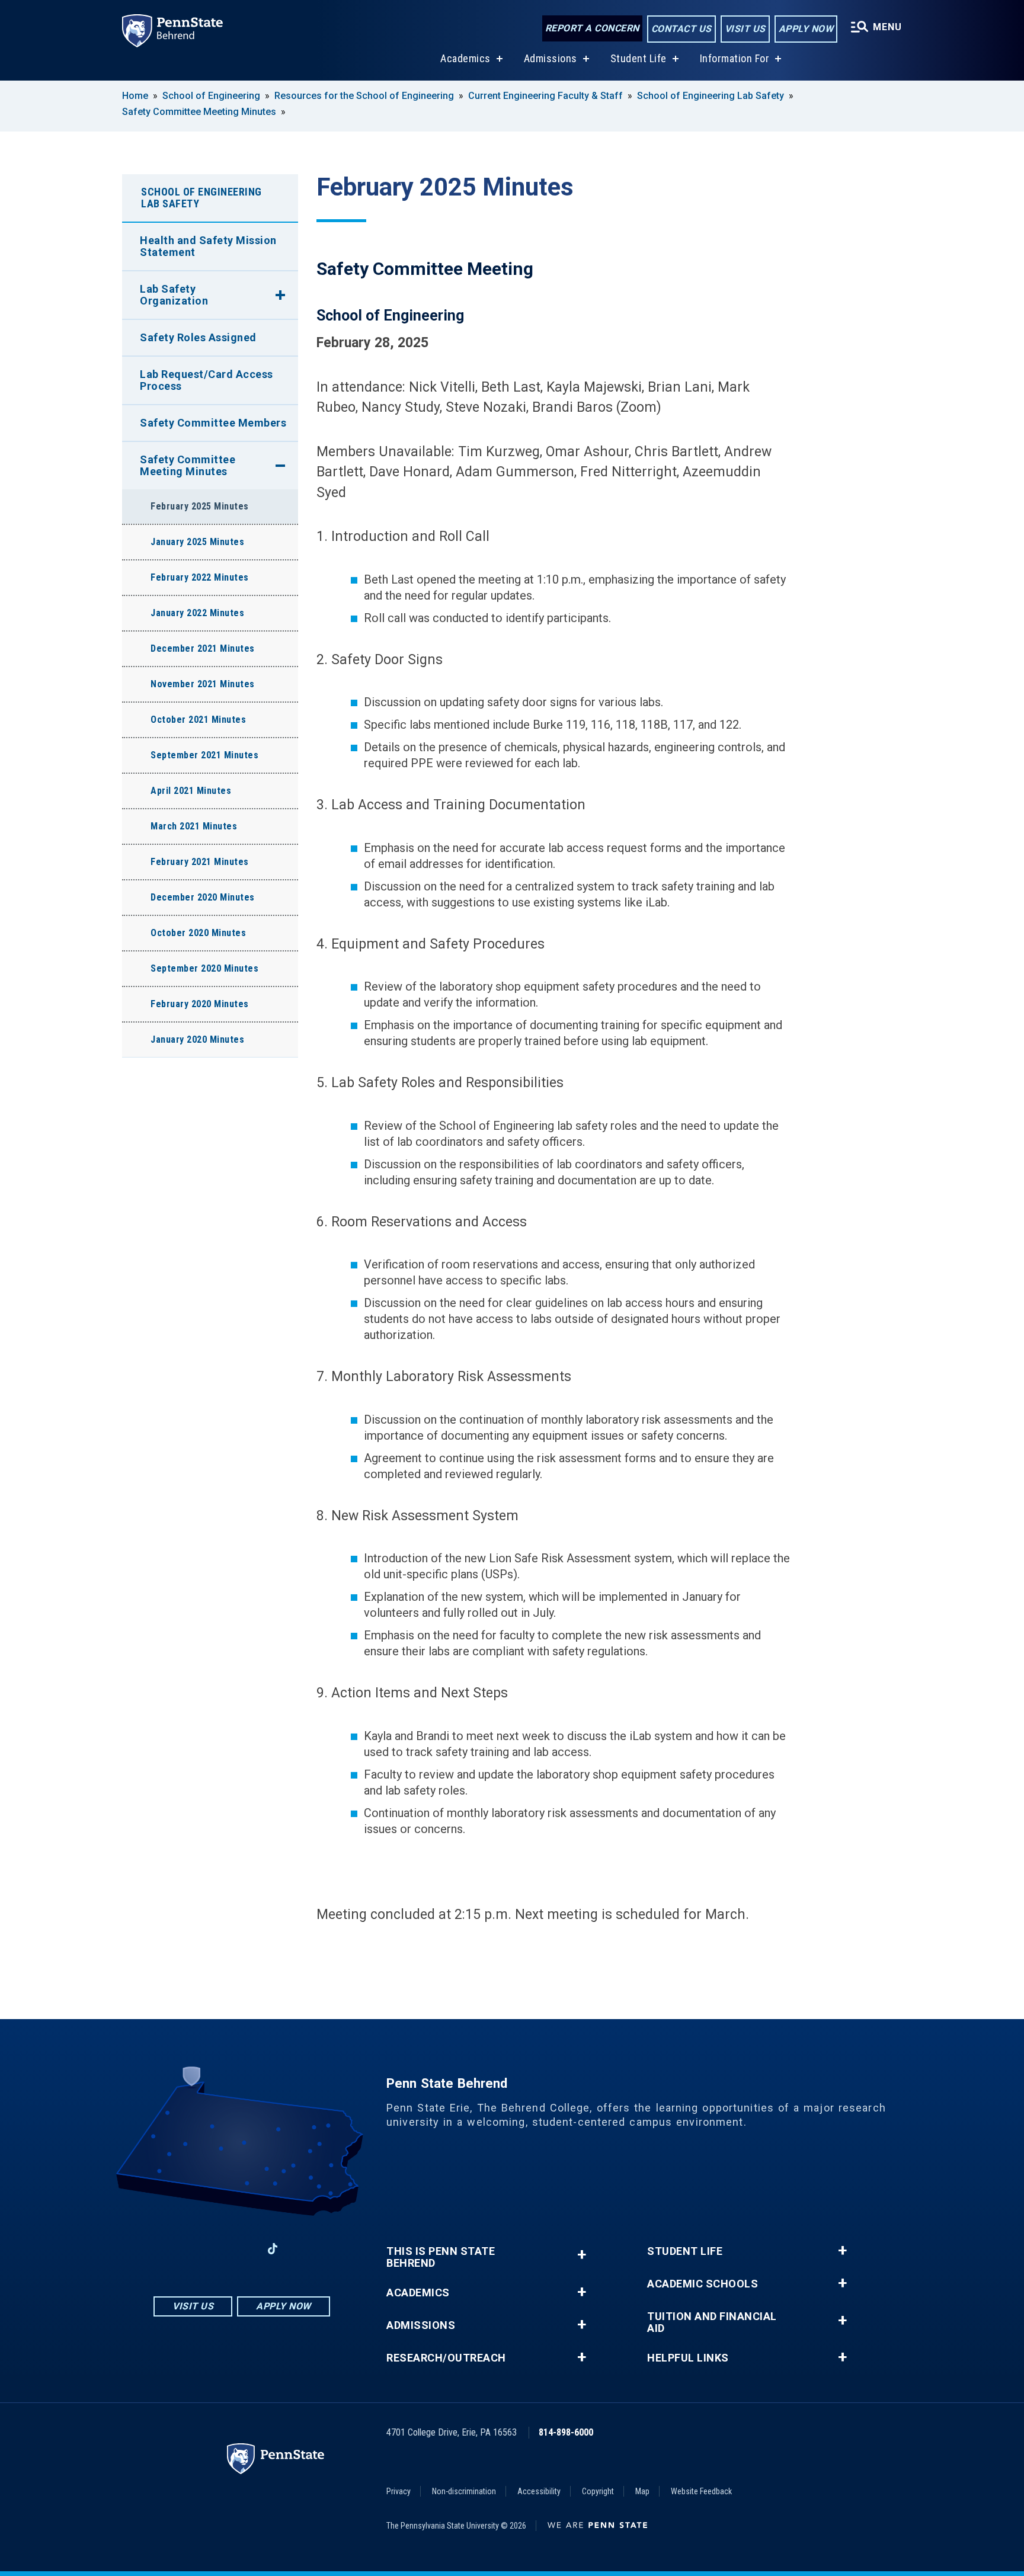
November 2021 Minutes (203, 684)
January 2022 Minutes (197, 613)
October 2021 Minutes (198, 720)
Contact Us (681, 29)
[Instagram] (211, 2249)
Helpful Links (688, 2358)
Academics (465, 58)
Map (642, 2491)
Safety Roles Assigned (198, 337)
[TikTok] (273, 2249)
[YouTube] (303, 2249)
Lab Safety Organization (174, 295)
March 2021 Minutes (194, 826)
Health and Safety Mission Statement (208, 246)
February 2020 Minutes (200, 1004)
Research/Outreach (446, 2358)
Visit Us (745, 29)
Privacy (399, 2491)
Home (135, 96)
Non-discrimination (464, 2491)
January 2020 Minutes (197, 1039)
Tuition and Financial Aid (712, 2322)
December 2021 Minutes (203, 648)
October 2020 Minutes (198, 933)
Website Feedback (701, 2491)
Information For (735, 58)
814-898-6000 (566, 2432)
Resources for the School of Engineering (364, 96)
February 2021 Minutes (200, 862)
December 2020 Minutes (203, 897)
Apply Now (806, 29)
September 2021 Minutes (204, 755)
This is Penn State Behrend (441, 2257)
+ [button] (582, 2255)
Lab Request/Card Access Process (207, 380)
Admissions (551, 58)
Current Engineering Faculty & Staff (545, 96)
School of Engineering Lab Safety (711, 96)
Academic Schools (703, 2284)
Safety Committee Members (213, 423)
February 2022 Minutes (200, 577)
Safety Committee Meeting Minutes (199, 112)
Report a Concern (592, 28)
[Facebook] (180, 2249)
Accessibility (539, 2491)
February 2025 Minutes (200, 506)
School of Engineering (211, 96)
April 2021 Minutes (191, 791)
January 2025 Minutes (197, 542)
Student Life (639, 58)
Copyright (598, 2491)
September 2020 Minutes (204, 968)
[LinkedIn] (242, 2249)
